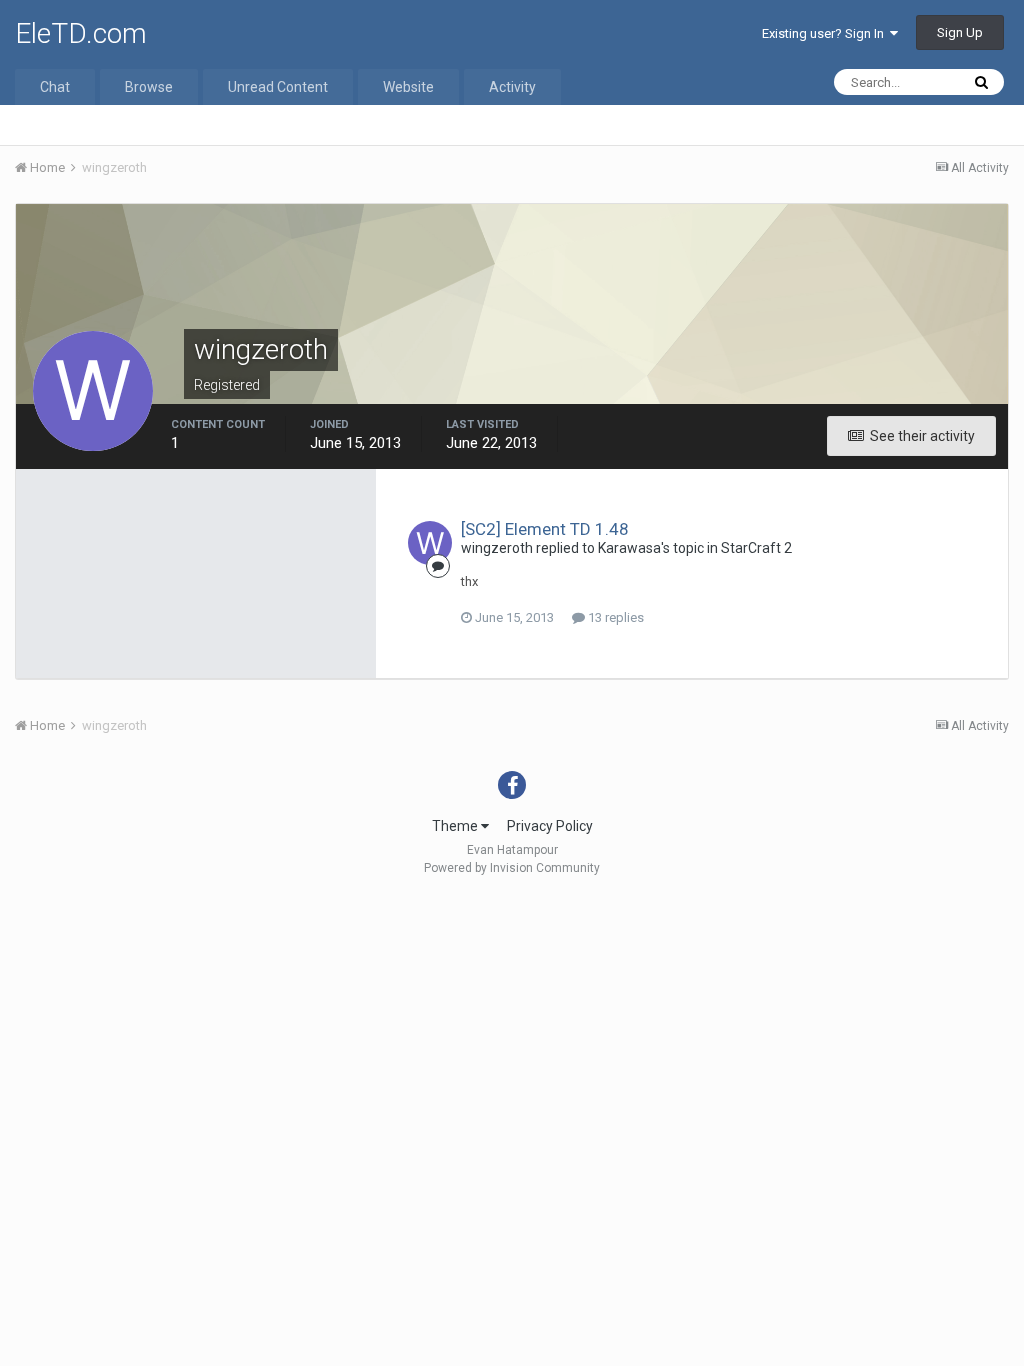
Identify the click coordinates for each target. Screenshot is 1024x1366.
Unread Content (278, 87)
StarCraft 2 (756, 548)
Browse (149, 87)
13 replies (614, 617)
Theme (456, 826)
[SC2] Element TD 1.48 (545, 529)
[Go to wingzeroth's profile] (430, 543)
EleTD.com (81, 33)
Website (408, 87)
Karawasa (629, 548)
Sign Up (960, 32)
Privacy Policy (550, 826)
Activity (512, 87)
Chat (55, 87)
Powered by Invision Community (512, 868)
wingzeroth (497, 548)
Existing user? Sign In (826, 33)
